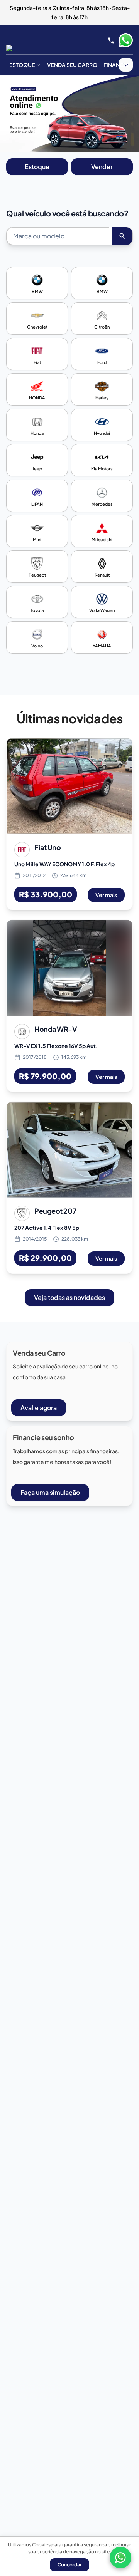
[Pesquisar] (122, 236)
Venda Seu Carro (72, 65)
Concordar (69, 2565)
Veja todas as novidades (69, 1297)
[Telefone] (111, 40)
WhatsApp (125, 40)
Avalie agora (39, 1408)
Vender (102, 167)
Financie (116, 65)
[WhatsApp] (120, 2558)
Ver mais (106, 895)
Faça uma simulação (50, 1492)
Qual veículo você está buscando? (67, 213)
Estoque (22, 65)
